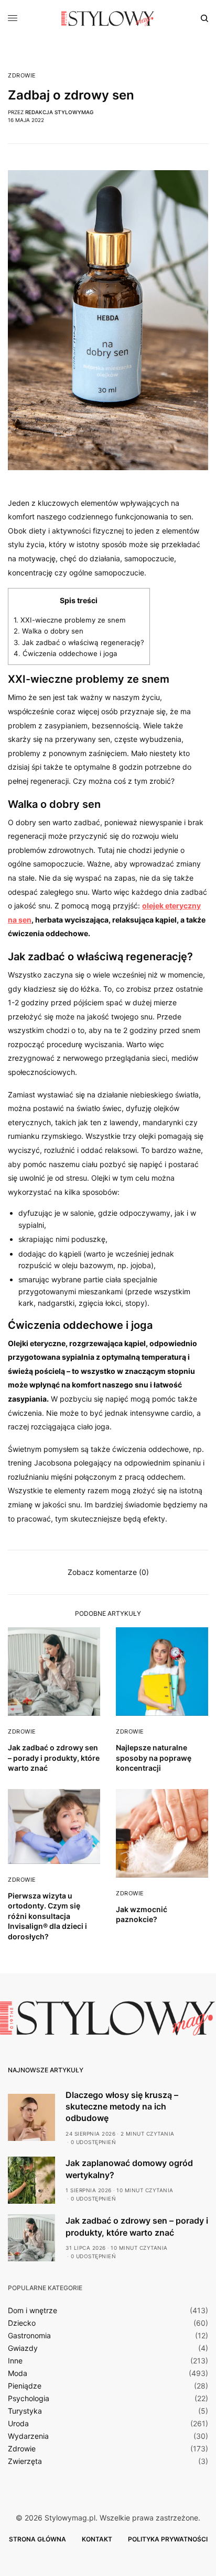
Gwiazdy (23, 2348)
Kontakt (97, 2539)
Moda (18, 2373)
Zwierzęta (25, 2461)
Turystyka (25, 2411)
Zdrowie (22, 76)
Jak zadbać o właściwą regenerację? (79, 642)
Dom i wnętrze (33, 2311)
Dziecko (22, 2323)
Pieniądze (25, 2386)
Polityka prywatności (168, 2539)
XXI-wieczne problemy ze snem (70, 620)
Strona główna (37, 2539)
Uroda (18, 2424)
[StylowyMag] (108, 18)
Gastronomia (29, 2336)
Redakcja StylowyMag (59, 112)
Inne (15, 2361)
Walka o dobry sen (48, 631)
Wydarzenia (28, 2436)
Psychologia (29, 2399)
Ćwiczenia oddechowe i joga (66, 653)
